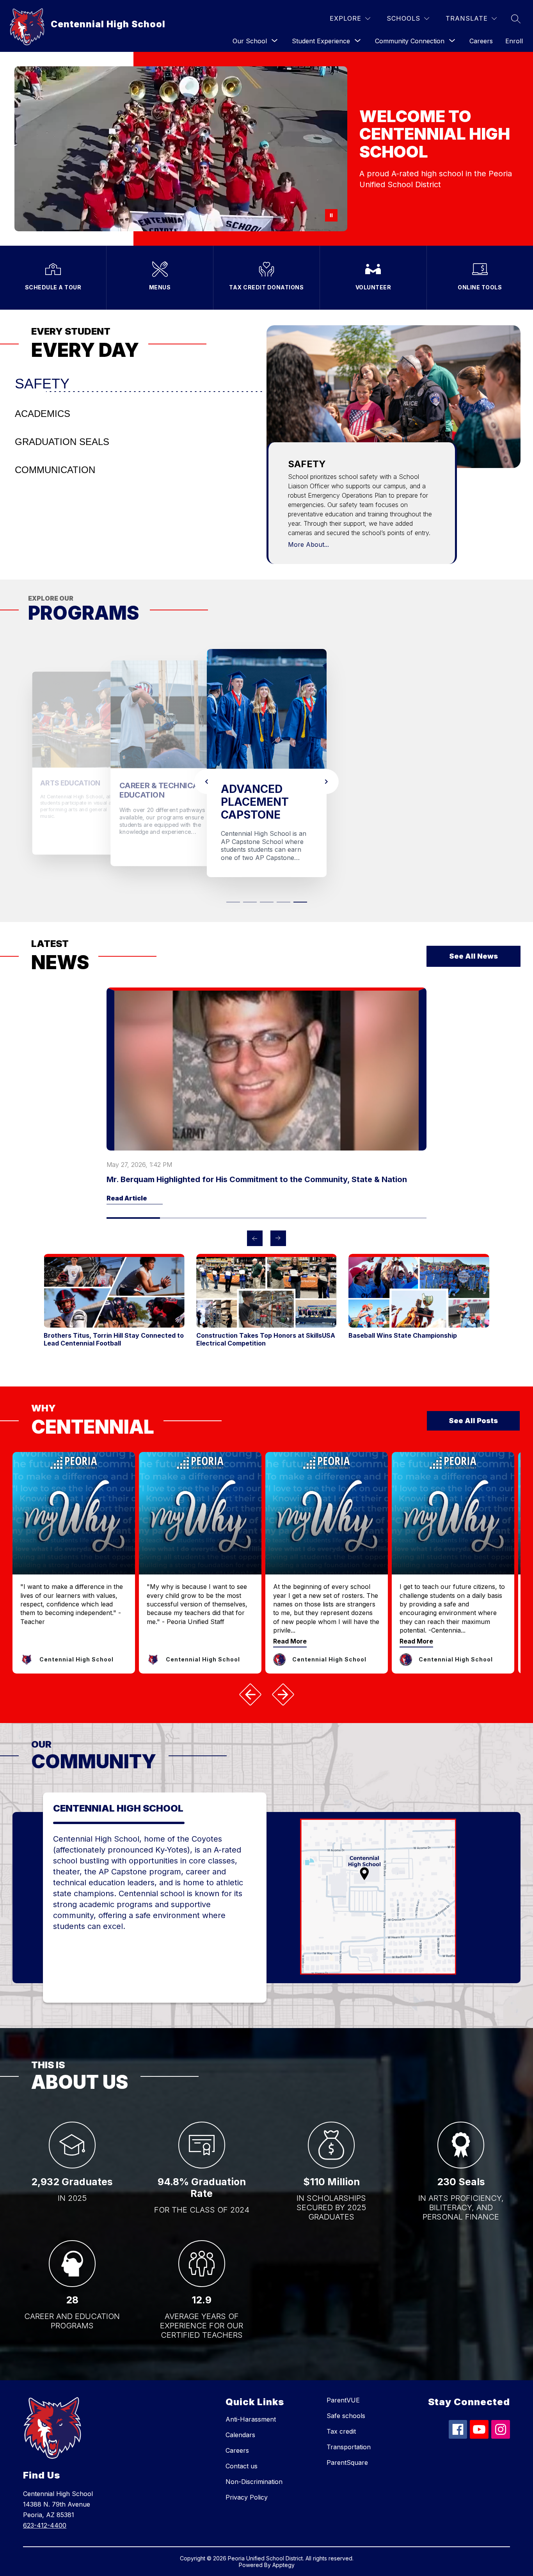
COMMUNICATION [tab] (55, 470)
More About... (308, 544)
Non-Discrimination (254, 2469)
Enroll (514, 41)
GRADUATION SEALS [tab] (62, 442)
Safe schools (346, 2403)
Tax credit (341, 2419)
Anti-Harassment (251, 2407)
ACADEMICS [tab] (43, 414)
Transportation (349, 2434)
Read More (290, 1628)
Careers (481, 41)
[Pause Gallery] (331, 215)
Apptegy (283, 2552)
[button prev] (250, 1682)
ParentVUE (343, 2388)
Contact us (242, 2454)
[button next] (283, 1682)
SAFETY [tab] (42, 384)
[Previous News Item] (255, 1226)
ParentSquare (347, 2450)
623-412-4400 (45, 2513)
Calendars (240, 2422)
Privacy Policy (247, 2485)
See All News (473, 944)
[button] (233, 888)
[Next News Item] (278, 1226)
